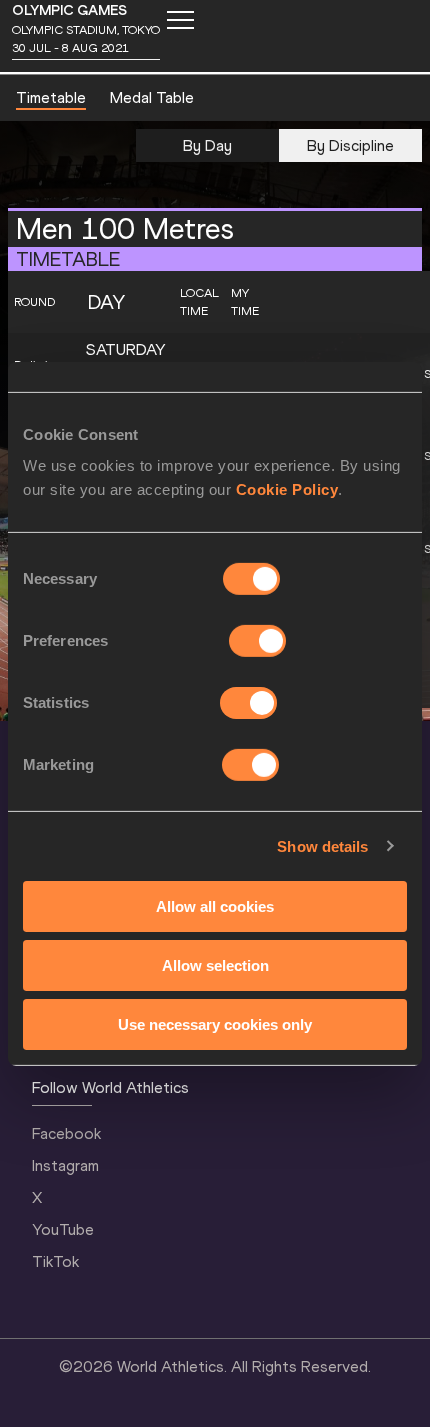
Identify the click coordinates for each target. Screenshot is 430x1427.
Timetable (51, 97)
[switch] (257, 641)
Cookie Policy (287, 489)
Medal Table (152, 97)
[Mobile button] (180, 20)
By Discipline (350, 145)
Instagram (65, 1165)
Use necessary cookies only (215, 1023)
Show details (322, 845)
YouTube (63, 1229)
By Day (207, 145)
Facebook (66, 1133)
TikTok (55, 1261)
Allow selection (215, 965)
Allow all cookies (215, 906)
